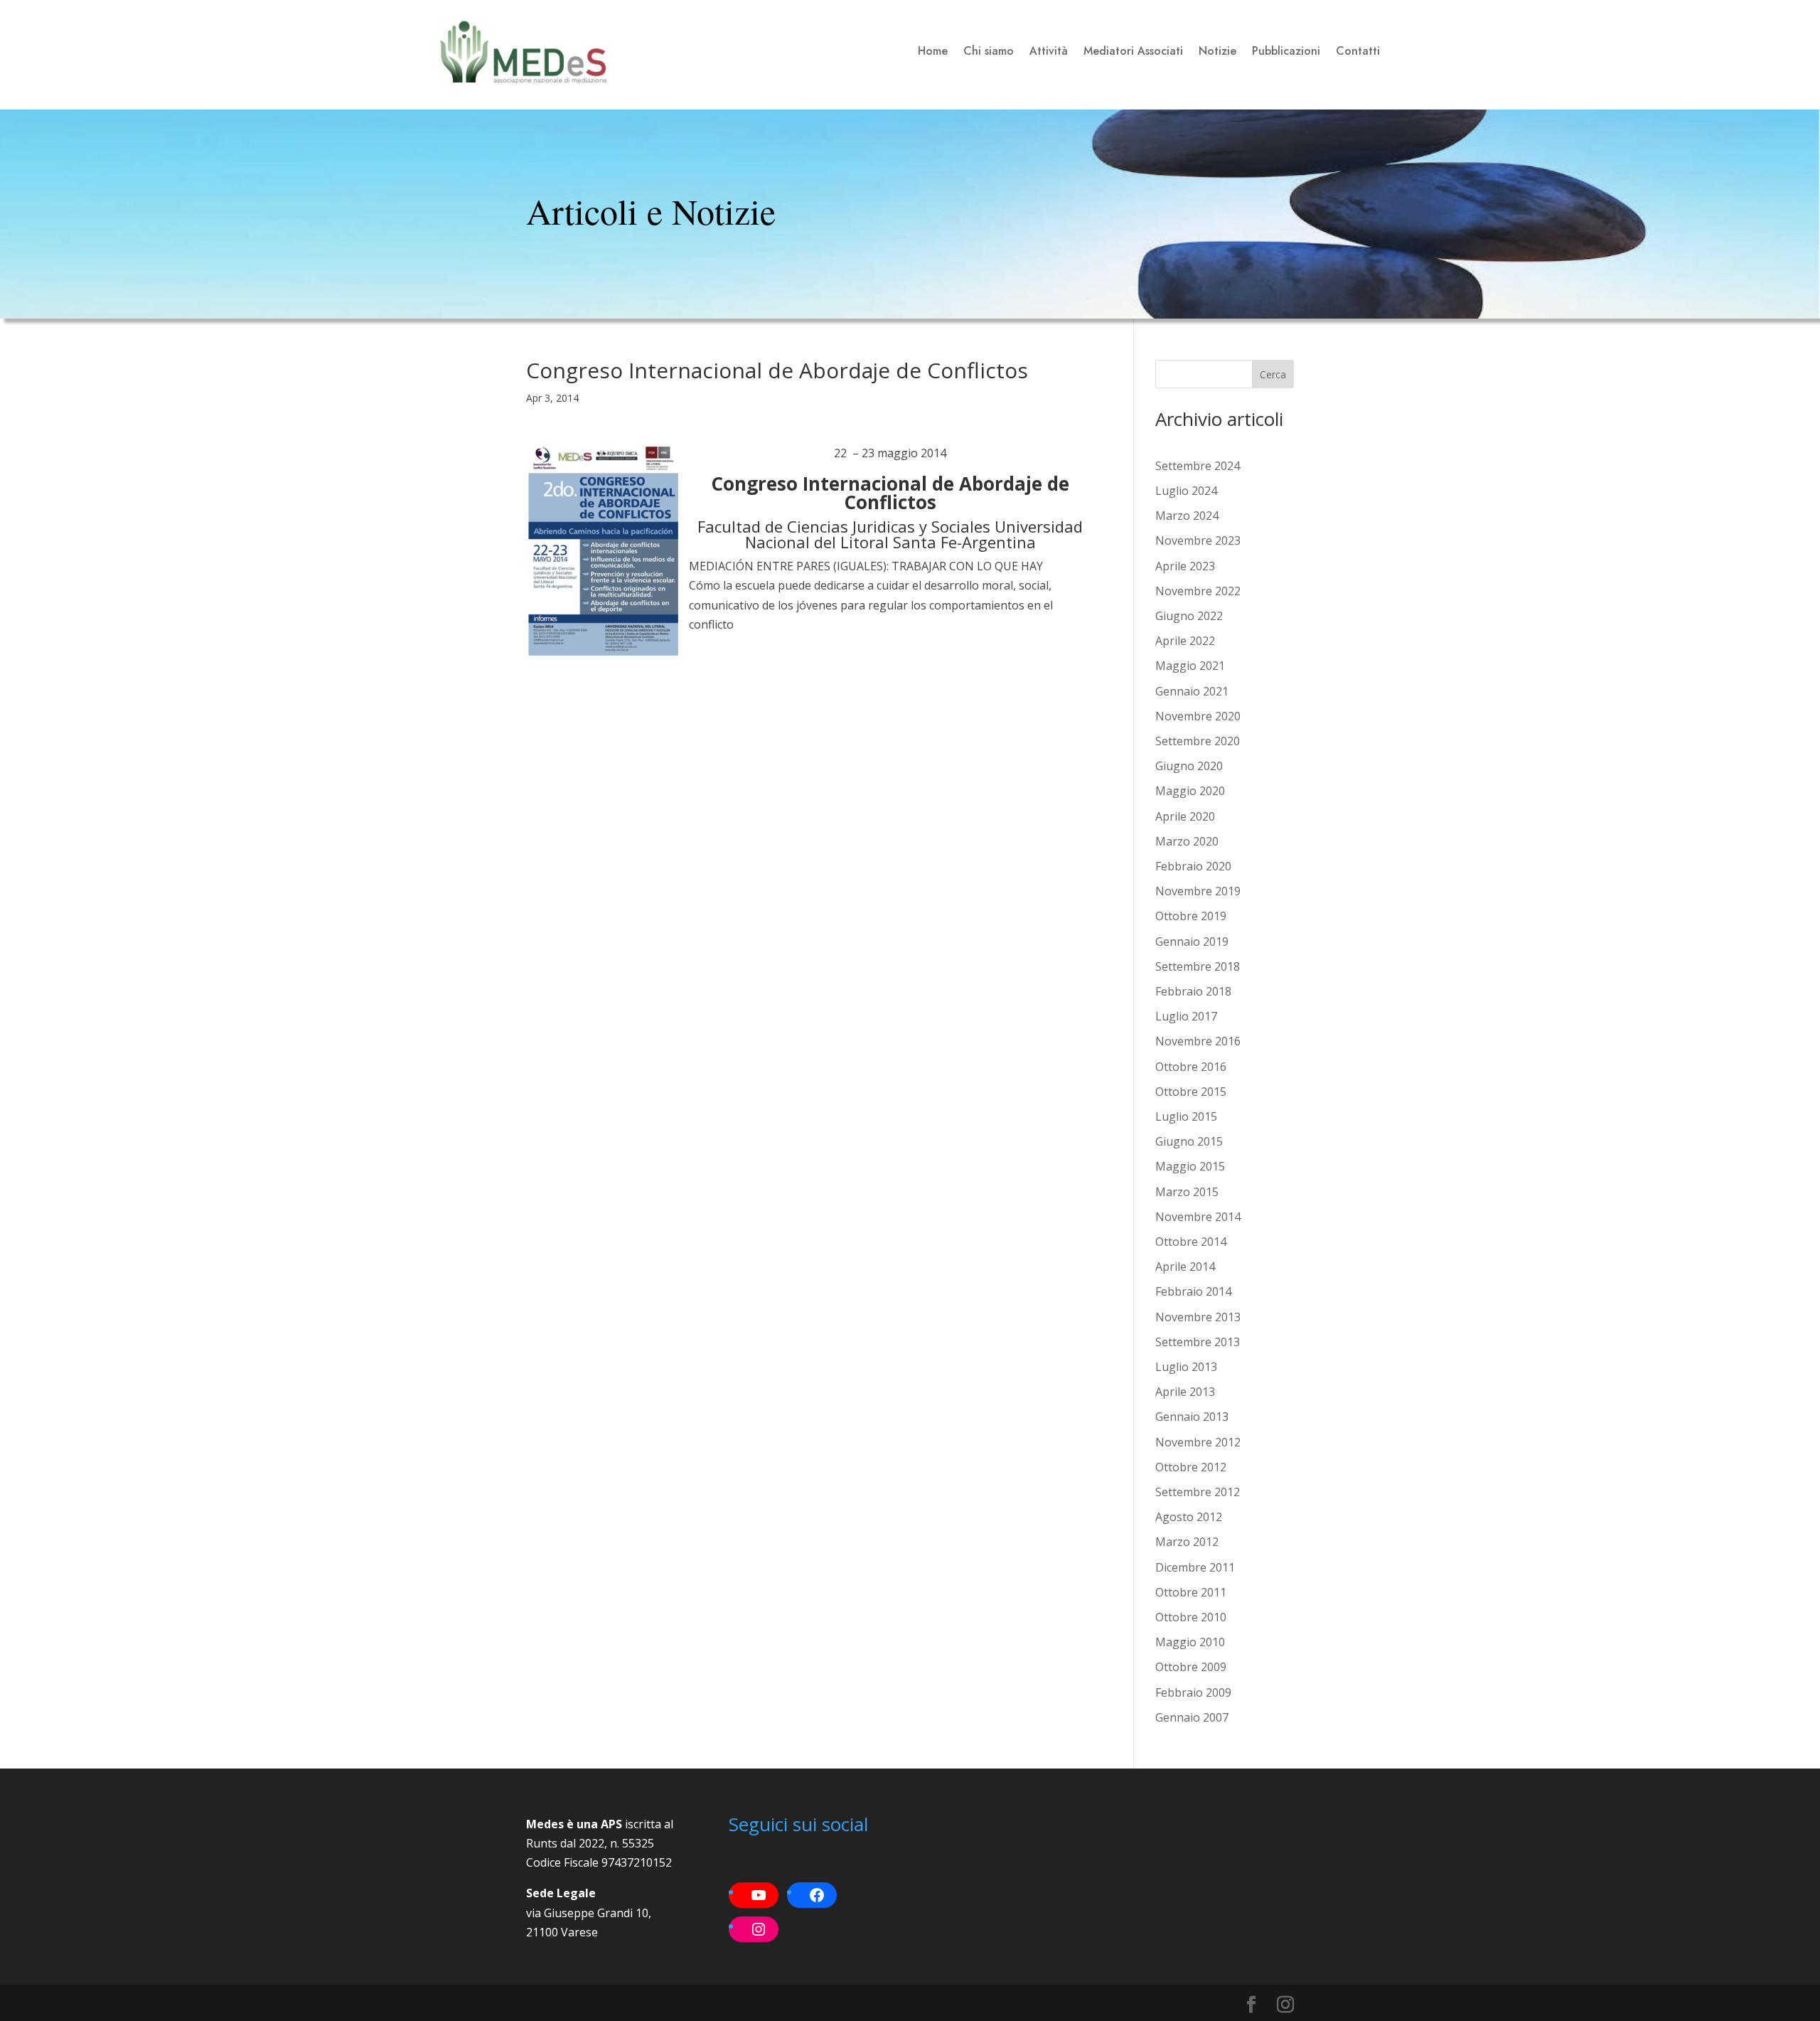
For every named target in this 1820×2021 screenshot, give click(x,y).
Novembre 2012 (1198, 1442)
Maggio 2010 (1190, 1642)
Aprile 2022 (1185, 641)
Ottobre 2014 (1191, 1242)
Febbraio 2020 (1193, 866)
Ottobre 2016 (1191, 1067)
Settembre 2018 (1198, 966)
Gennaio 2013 (1192, 1417)
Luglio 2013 (1186, 1367)
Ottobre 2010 (1191, 1617)
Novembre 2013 (1198, 1317)
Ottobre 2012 (1191, 1467)
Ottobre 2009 (1191, 1667)
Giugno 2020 (1189, 766)
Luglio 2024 (1186, 491)
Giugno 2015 (1189, 1141)
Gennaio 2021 (1192, 691)
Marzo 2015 (1187, 1192)
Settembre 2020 (1198, 741)
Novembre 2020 (1198, 716)
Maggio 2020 (1190, 791)
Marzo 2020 (1187, 841)
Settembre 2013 (1198, 1342)
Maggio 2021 (1190, 666)
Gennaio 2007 (1192, 1717)
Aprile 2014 (1185, 1267)
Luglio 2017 (1186, 1016)
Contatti (1358, 51)
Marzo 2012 (1187, 1542)
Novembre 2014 (1198, 1217)
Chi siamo (989, 51)
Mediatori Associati (1133, 51)
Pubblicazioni (1286, 51)
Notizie (1217, 51)
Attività (1049, 51)
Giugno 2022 (1189, 616)
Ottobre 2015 (1191, 1092)
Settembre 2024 (1198, 466)
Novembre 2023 (1198, 540)
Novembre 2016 (1198, 1041)
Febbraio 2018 (1193, 991)
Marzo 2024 (1187, 516)
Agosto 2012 (1189, 1517)
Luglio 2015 (1186, 1116)
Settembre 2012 (1198, 1492)
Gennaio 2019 (1192, 942)
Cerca (1273, 374)
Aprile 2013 (1185, 1392)
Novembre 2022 (1198, 591)
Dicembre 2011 (1195, 1567)
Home (933, 51)
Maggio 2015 (1190, 1166)
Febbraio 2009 (1193, 1692)
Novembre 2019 (1198, 891)
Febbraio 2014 (1193, 1291)
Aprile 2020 (1185, 816)
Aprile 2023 (1185, 566)
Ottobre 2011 (1191, 1592)
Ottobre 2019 (1191, 916)
